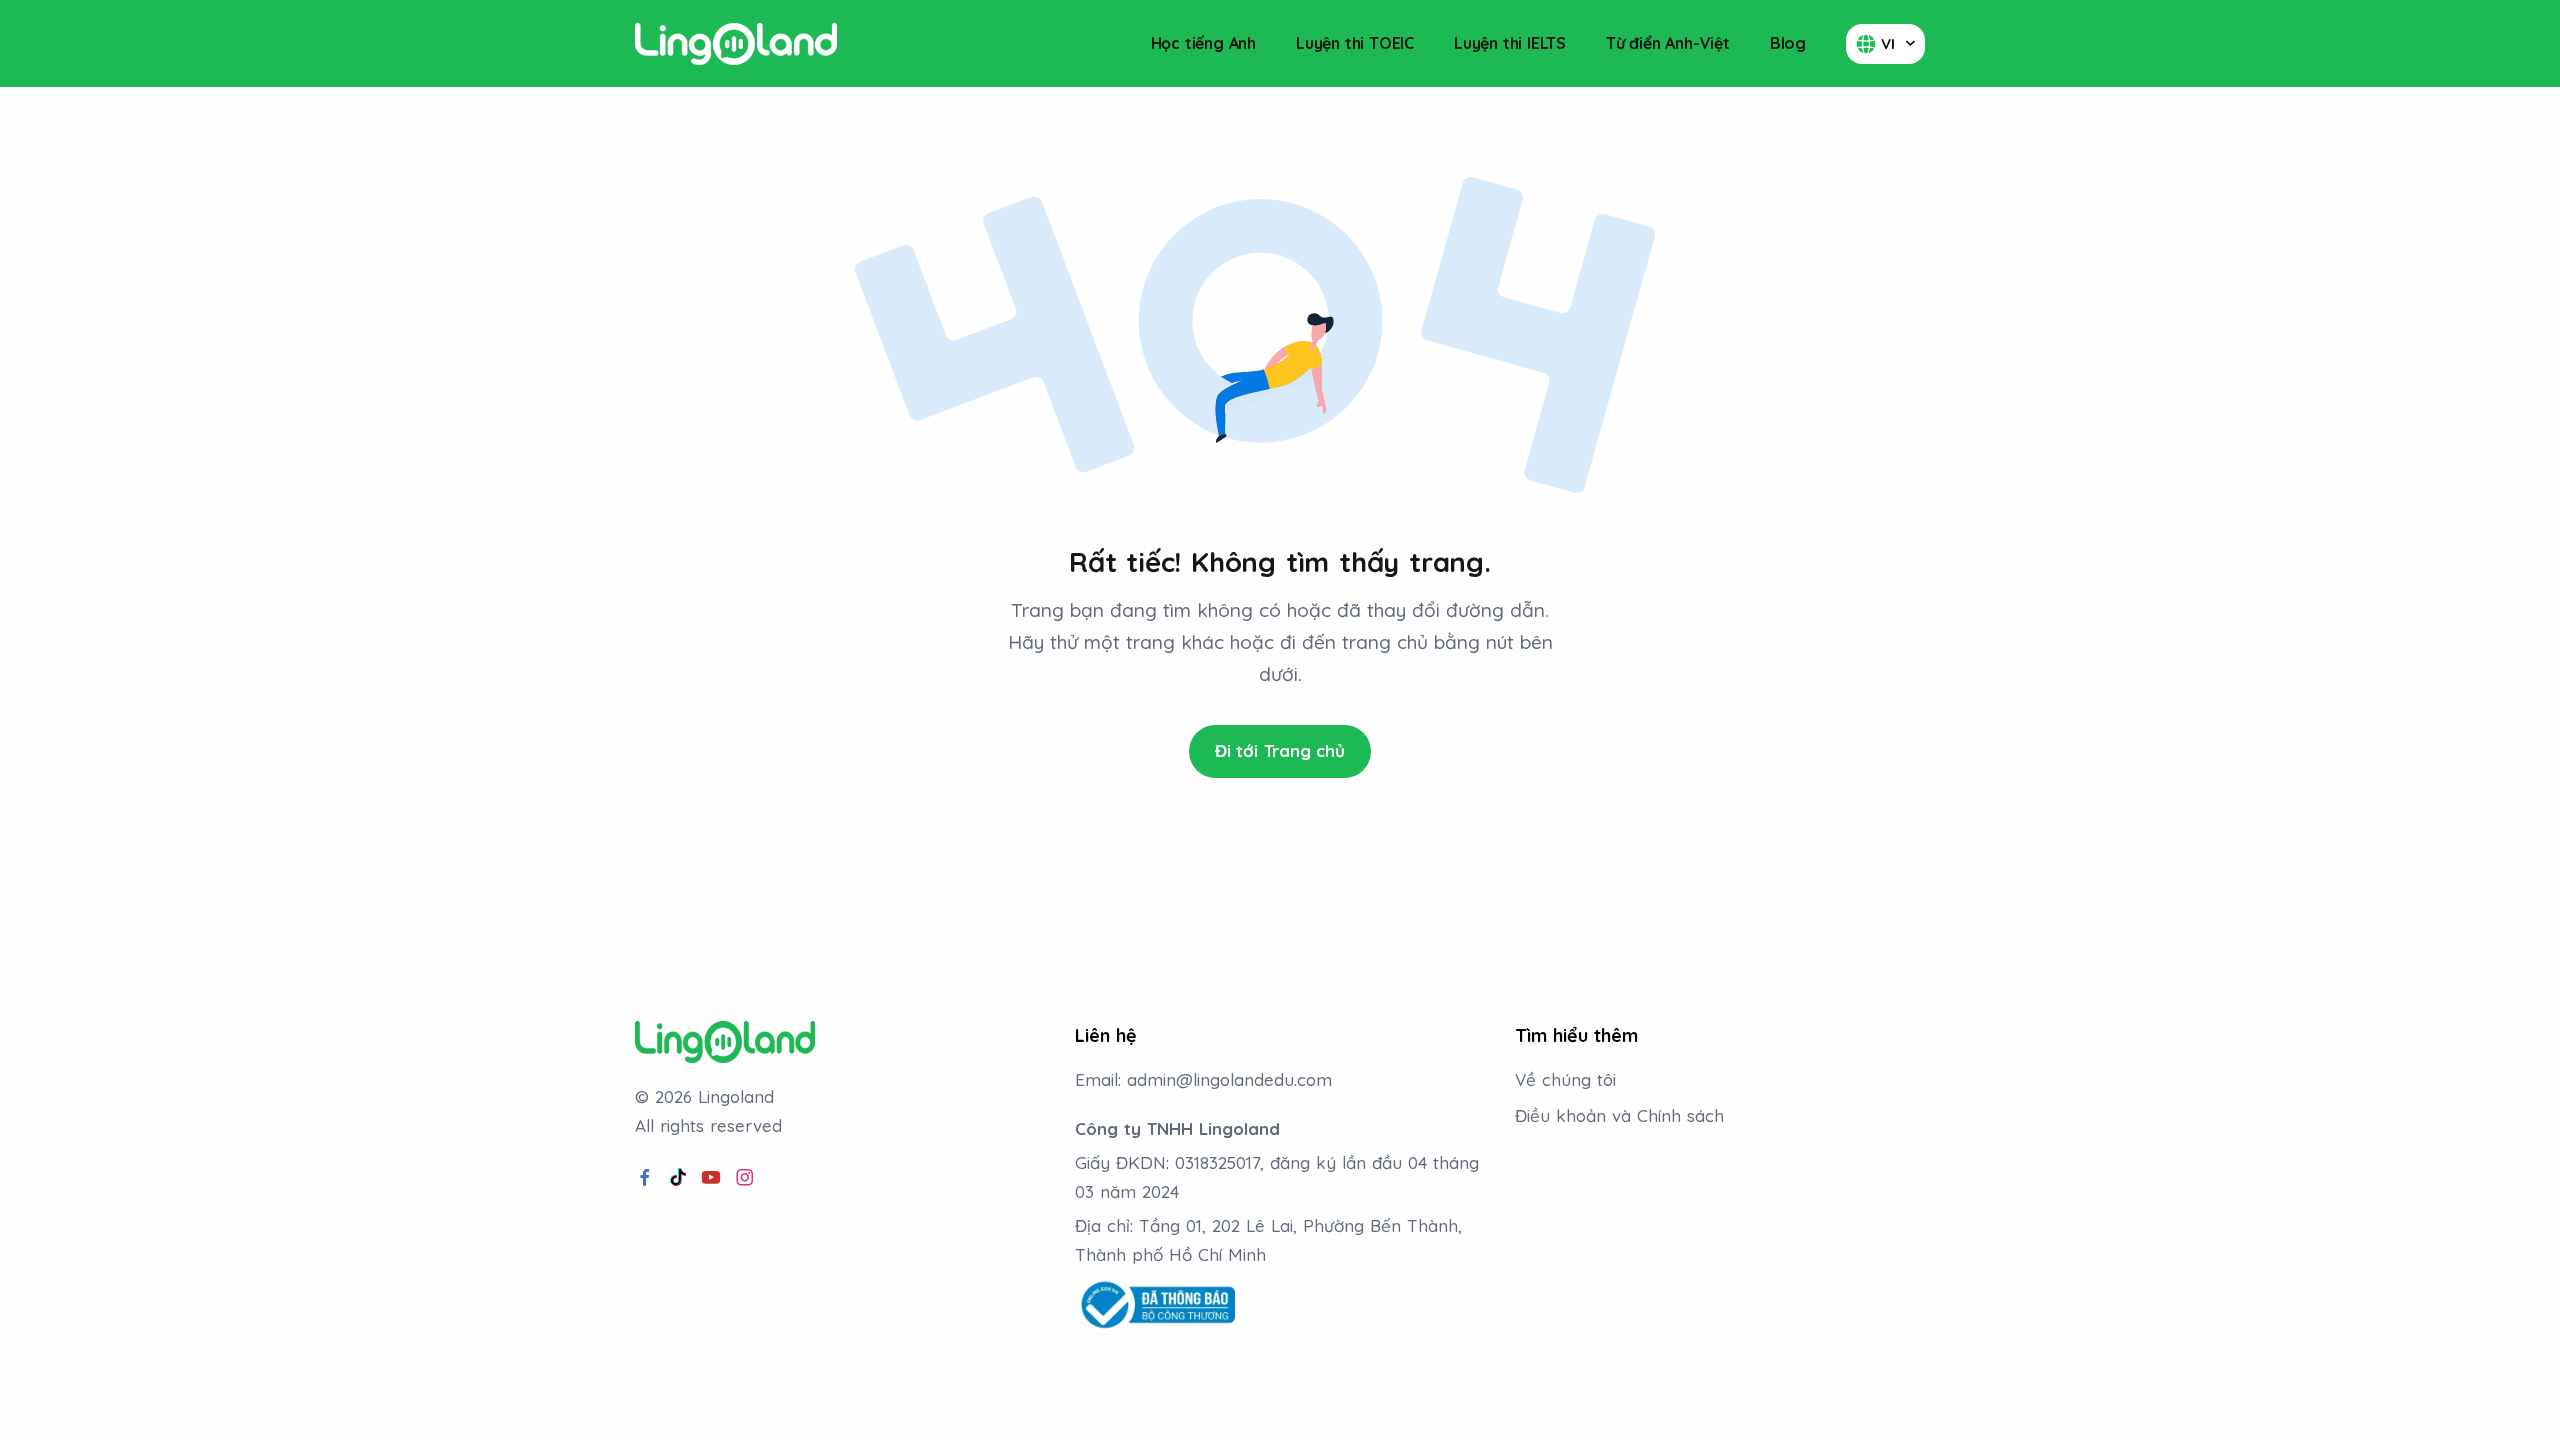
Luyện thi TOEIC (1355, 43)
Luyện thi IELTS (1510, 43)
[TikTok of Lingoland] (678, 1178)
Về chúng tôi (1565, 1079)
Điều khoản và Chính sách (1619, 1115)
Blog (1788, 43)
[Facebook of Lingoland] (645, 1178)
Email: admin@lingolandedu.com (1203, 1079)
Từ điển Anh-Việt (1668, 43)
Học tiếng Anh (1203, 43)
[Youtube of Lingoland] (711, 1178)
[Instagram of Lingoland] (745, 1178)
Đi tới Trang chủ (1280, 750)
